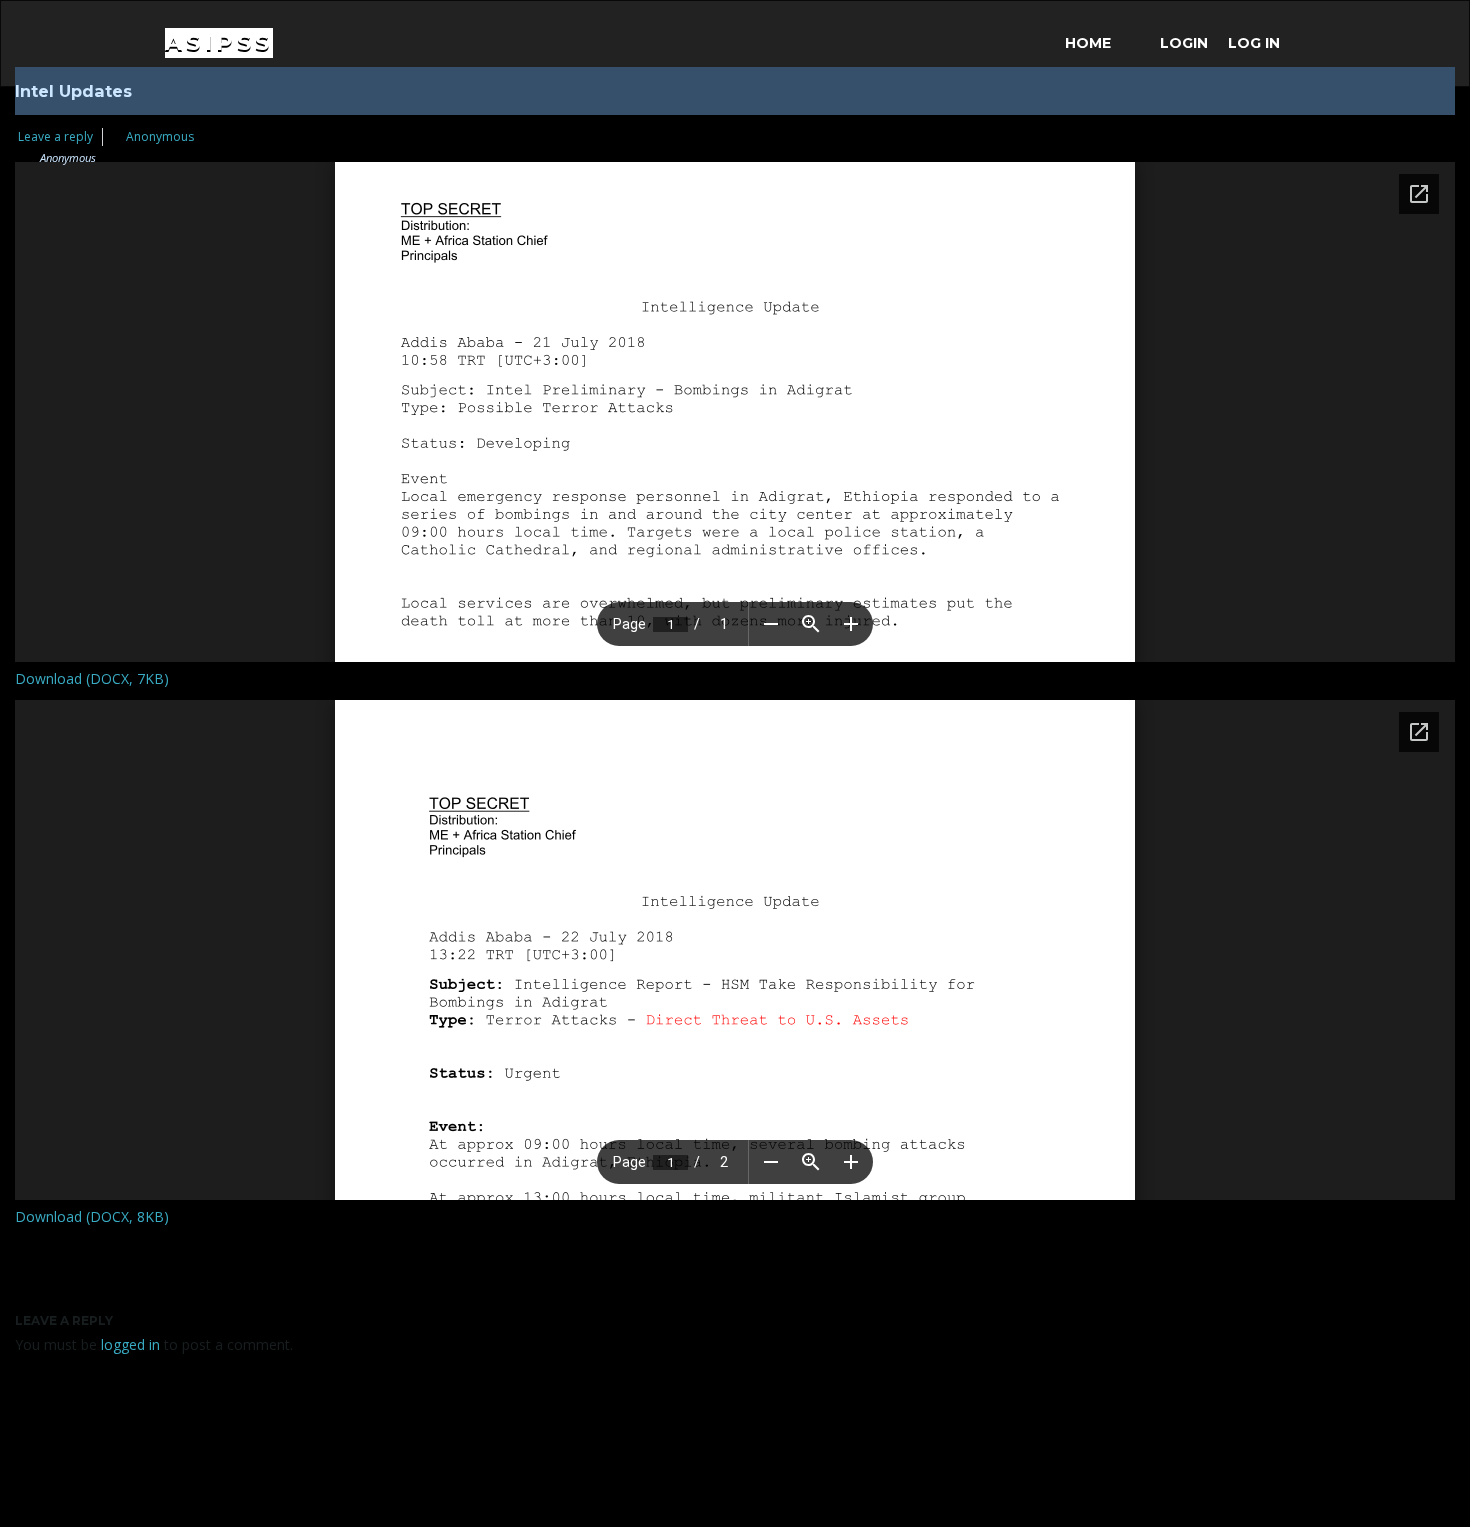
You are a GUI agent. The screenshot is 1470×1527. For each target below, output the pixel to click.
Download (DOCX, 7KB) (92, 678)
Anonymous (160, 136)
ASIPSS (219, 42)
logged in (130, 1344)
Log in (1254, 43)
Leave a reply (55, 136)
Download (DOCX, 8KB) (92, 1216)
